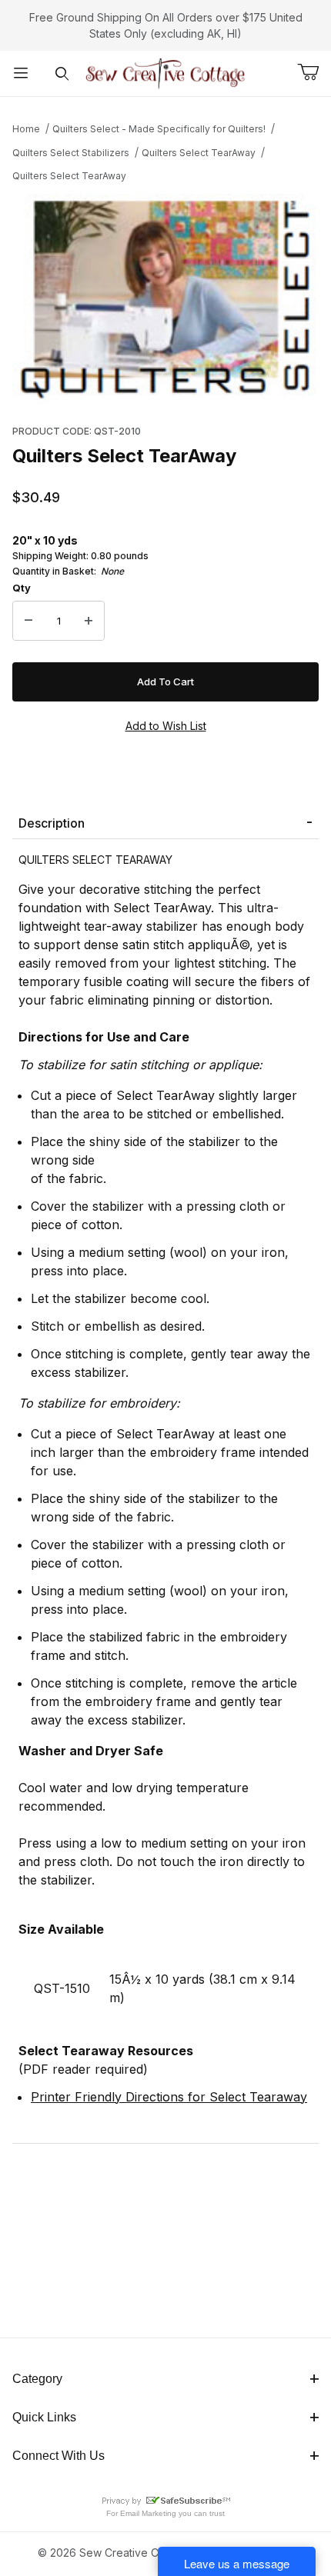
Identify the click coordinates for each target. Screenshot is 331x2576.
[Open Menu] (21, 73)
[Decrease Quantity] (28, 621)
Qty (22, 588)
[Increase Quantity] (89, 621)
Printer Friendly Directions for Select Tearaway (169, 2097)
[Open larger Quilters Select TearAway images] (165, 299)
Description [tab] (52, 823)
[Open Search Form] (62, 73)
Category (37, 2379)
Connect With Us (59, 2456)
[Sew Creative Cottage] (166, 72)
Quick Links (44, 2417)
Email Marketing (148, 2513)
